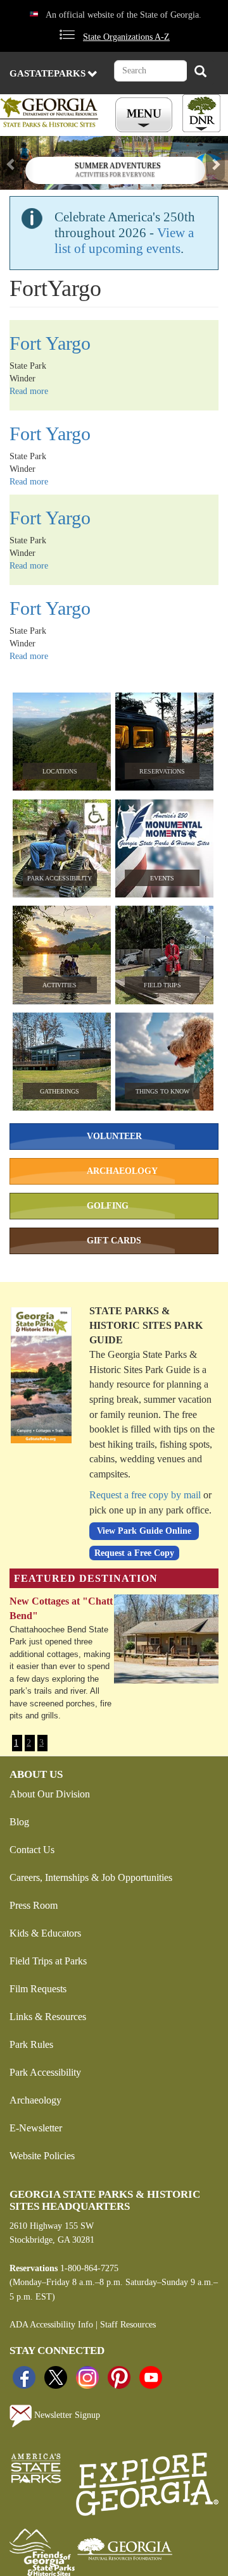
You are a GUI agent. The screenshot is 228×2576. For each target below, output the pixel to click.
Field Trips (162, 985)
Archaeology (122, 1171)
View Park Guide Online (144, 1531)
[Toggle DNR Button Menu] (201, 113)
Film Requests (38, 1989)
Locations (60, 771)
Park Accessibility (60, 878)
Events (162, 878)
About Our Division (50, 1794)
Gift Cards (114, 1241)
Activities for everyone (115, 175)
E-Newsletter (36, 2128)
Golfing (108, 1206)
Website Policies (42, 2156)
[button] (17, 163)
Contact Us (32, 1850)
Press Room (34, 1905)
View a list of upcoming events (124, 241)
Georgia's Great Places (58, 1601)
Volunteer (114, 1136)
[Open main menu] (146, 115)
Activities (60, 985)
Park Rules (31, 2044)
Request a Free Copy (134, 1553)
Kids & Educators (45, 1933)
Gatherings (60, 1091)
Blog (19, 1822)
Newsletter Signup (66, 2416)
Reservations (162, 771)
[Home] (51, 112)
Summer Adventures (118, 166)
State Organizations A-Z (126, 37)
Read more (29, 391)
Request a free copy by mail (145, 1495)
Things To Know (162, 1091)
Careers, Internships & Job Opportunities (91, 1877)
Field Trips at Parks (48, 1961)
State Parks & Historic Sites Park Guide (146, 1325)
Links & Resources (48, 2017)
